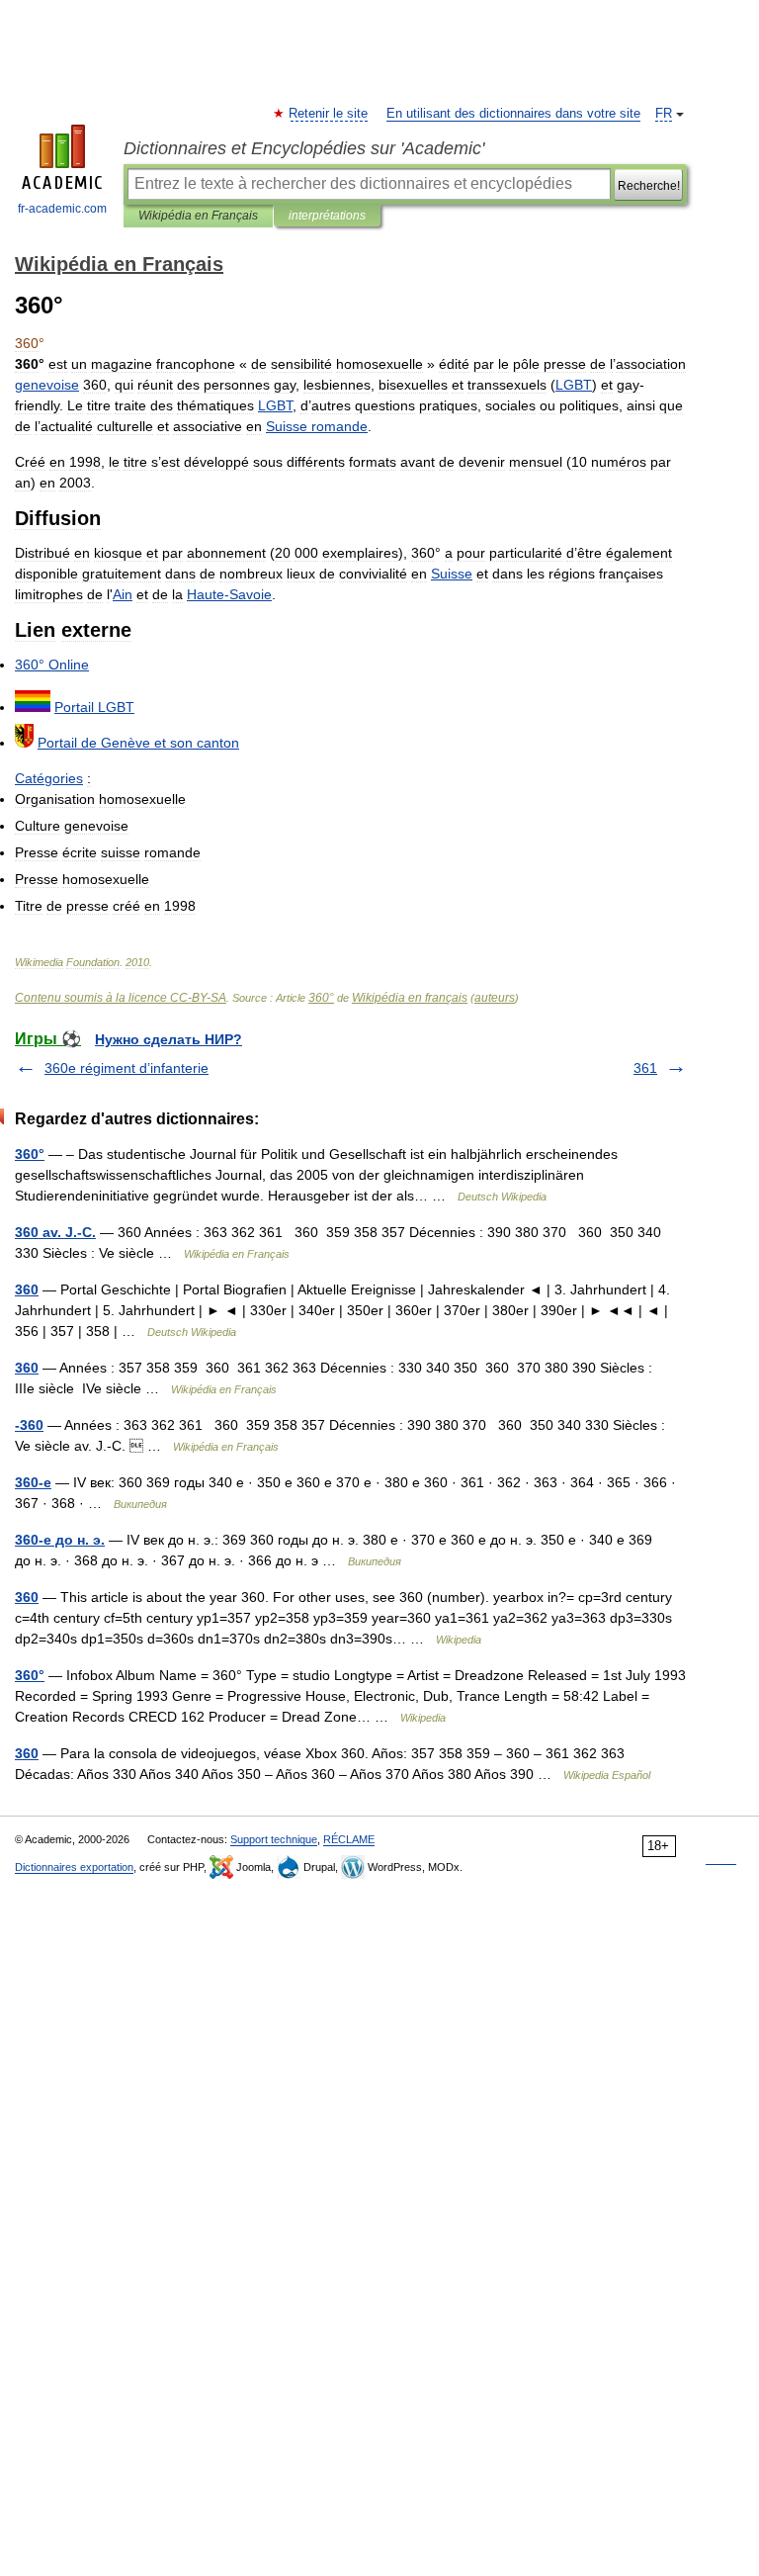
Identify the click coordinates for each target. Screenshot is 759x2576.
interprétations (327, 216)
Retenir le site (329, 114)
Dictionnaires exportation (74, 1867)
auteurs (495, 998)
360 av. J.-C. (55, 1232)
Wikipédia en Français (198, 216)
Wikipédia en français (410, 998)
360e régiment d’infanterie (126, 1068)
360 (27, 1289)
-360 (29, 1425)
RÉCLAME (349, 1839)
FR (664, 114)
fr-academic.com (62, 209)
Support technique (274, 1839)
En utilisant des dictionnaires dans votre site (513, 114)
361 (645, 1068)
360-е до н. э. (60, 1540)
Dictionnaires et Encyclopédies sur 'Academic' (304, 148)
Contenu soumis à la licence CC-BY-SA (121, 998)
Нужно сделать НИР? (169, 1039)
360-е (33, 1482)
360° (321, 998)
